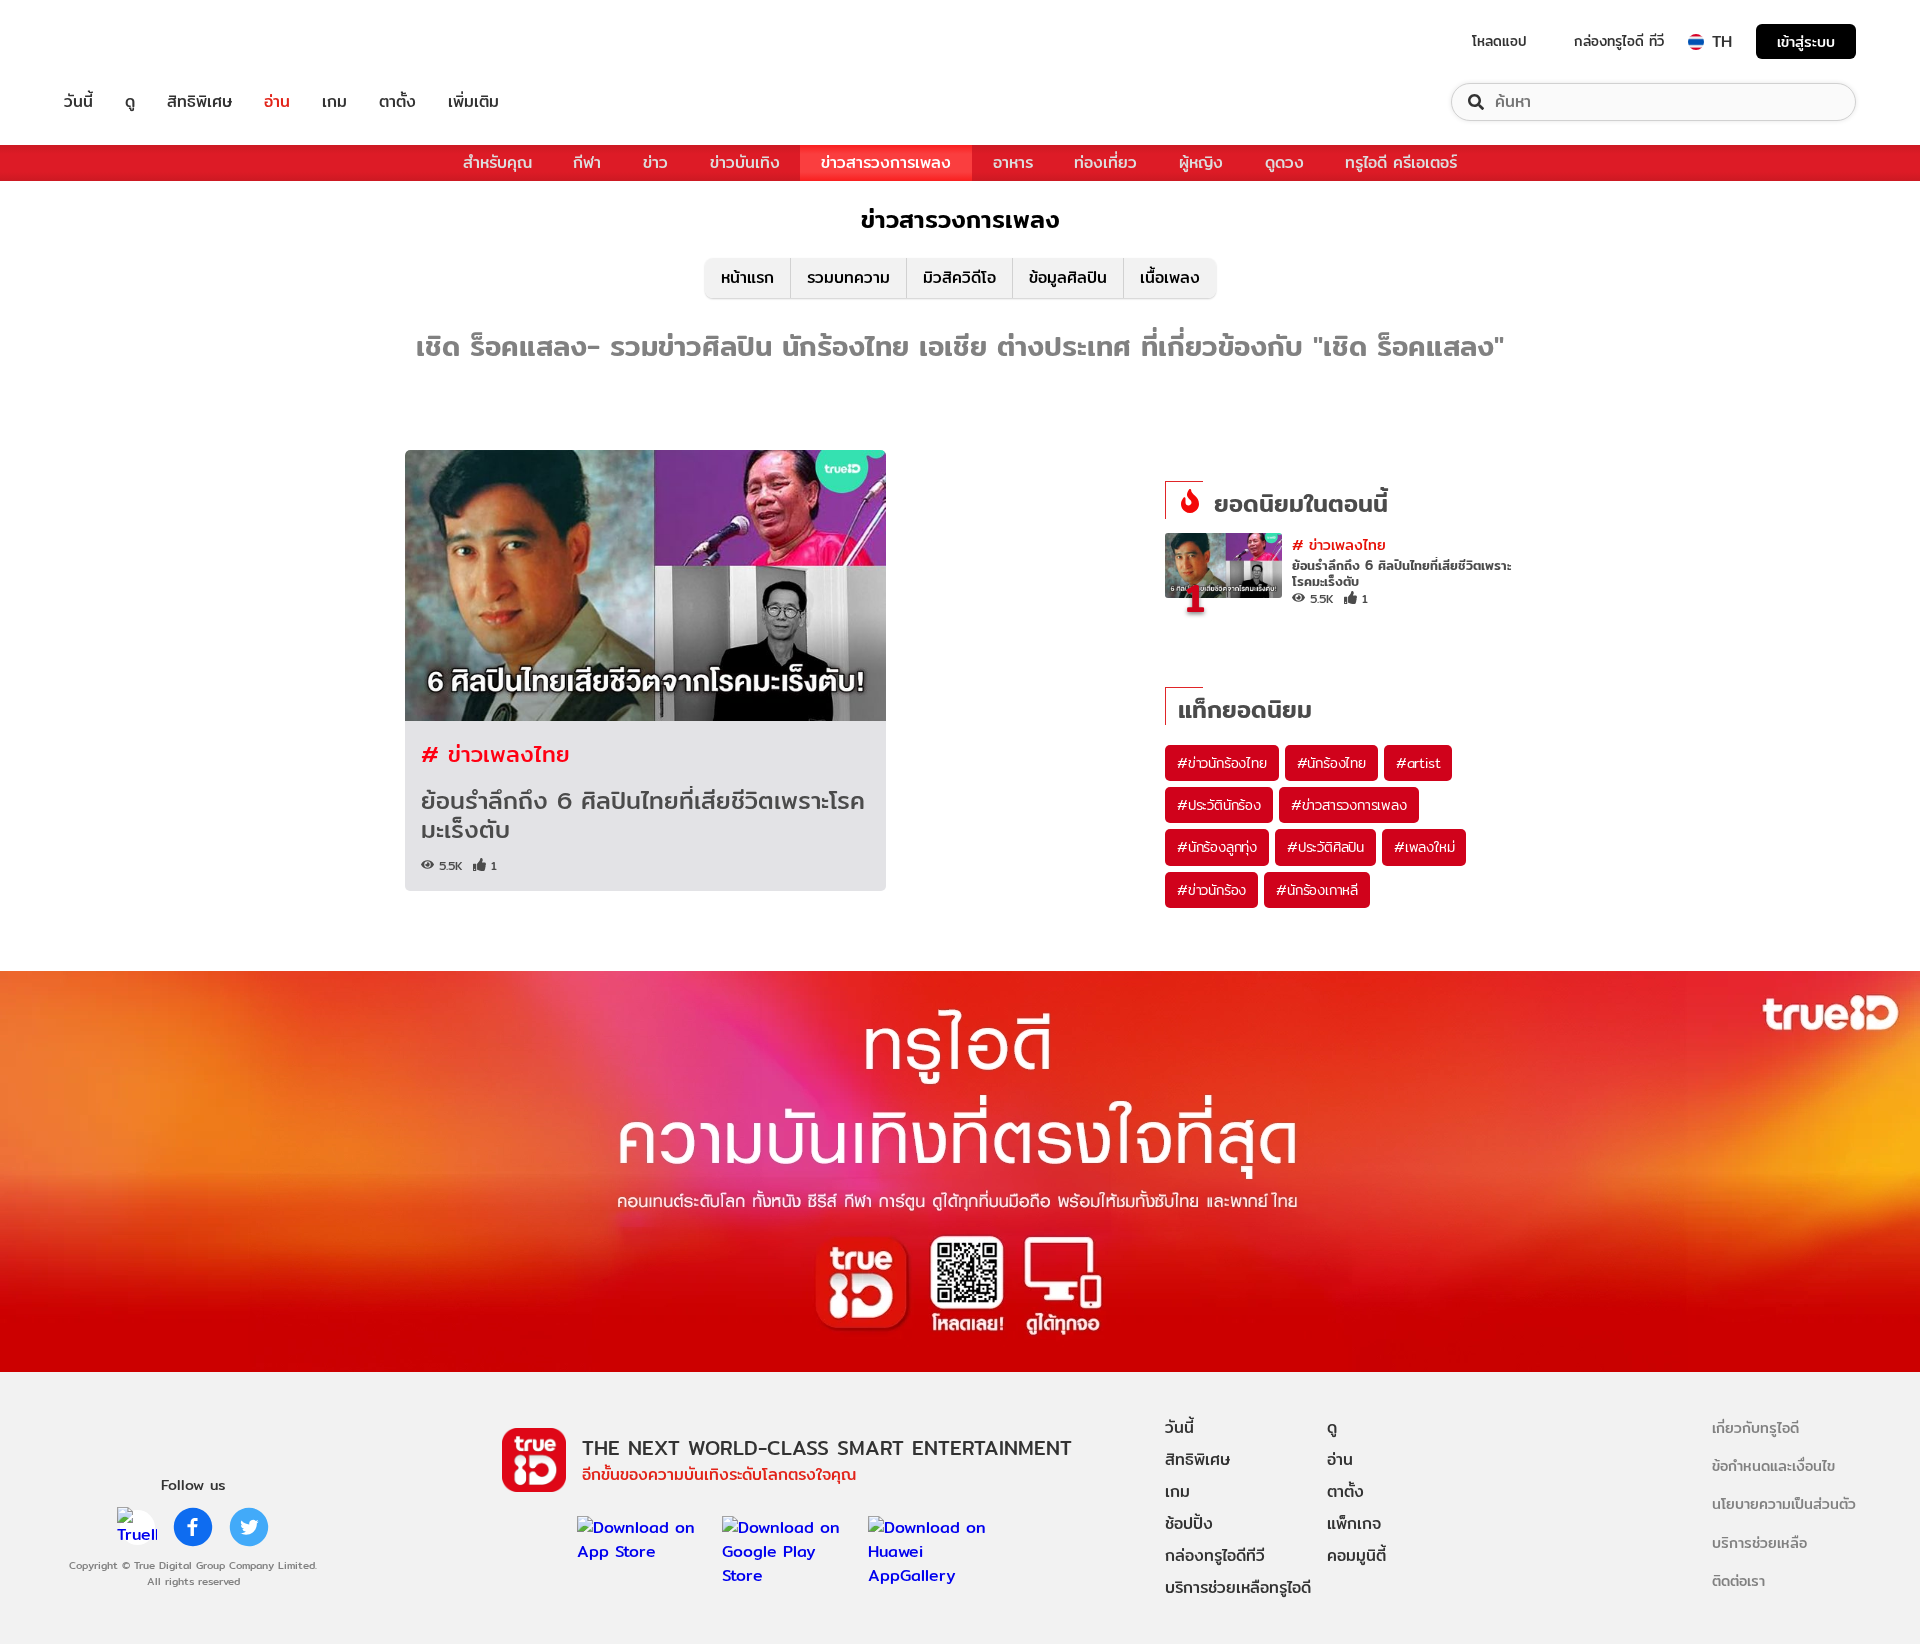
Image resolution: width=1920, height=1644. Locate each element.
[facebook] (193, 1527)
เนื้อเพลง (1170, 277)
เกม (334, 102)
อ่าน (277, 102)
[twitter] (249, 1527)
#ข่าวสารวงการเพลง (1349, 805)
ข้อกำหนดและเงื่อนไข (1773, 1465)
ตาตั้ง (397, 102)
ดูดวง (1284, 162)
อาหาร (1013, 162)
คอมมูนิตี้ (1356, 1555)
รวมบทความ (848, 277)
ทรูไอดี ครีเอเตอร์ (1401, 162)
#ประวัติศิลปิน (1325, 847)
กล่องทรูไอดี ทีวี (1619, 41)
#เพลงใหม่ (1424, 847)
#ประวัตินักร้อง (1219, 805)
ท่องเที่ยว (1105, 162)
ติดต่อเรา (1738, 1580)
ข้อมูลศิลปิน (1068, 277)
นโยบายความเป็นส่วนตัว (1784, 1503)
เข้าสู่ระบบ (1806, 41)
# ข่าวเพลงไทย (495, 753)
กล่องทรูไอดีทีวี (1215, 1555)
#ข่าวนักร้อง (1211, 890)
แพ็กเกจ (1354, 1523)
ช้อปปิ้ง (1189, 1523)
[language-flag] (1696, 42)
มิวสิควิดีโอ (959, 277)
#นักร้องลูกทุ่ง (1217, 847)
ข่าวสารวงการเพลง (886, 162)
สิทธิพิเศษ (199, 102)
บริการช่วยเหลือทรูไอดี (1238, 1587)
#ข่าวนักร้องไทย (1222, 763)
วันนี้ (78, 102)
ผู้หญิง (1201, 162)
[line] (137, 1527)
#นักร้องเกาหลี (1317, 890)
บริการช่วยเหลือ (1759, 1542)
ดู (130, 102)
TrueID (124, 41)
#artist (1418, 763)
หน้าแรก (747, 277)
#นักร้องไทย (1331, 763)
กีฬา (587, 162)
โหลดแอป (1499, 41)
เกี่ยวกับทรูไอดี (1755, 1427)
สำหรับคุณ (497, 162)
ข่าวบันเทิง (745, 162)
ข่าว (655, 162)
